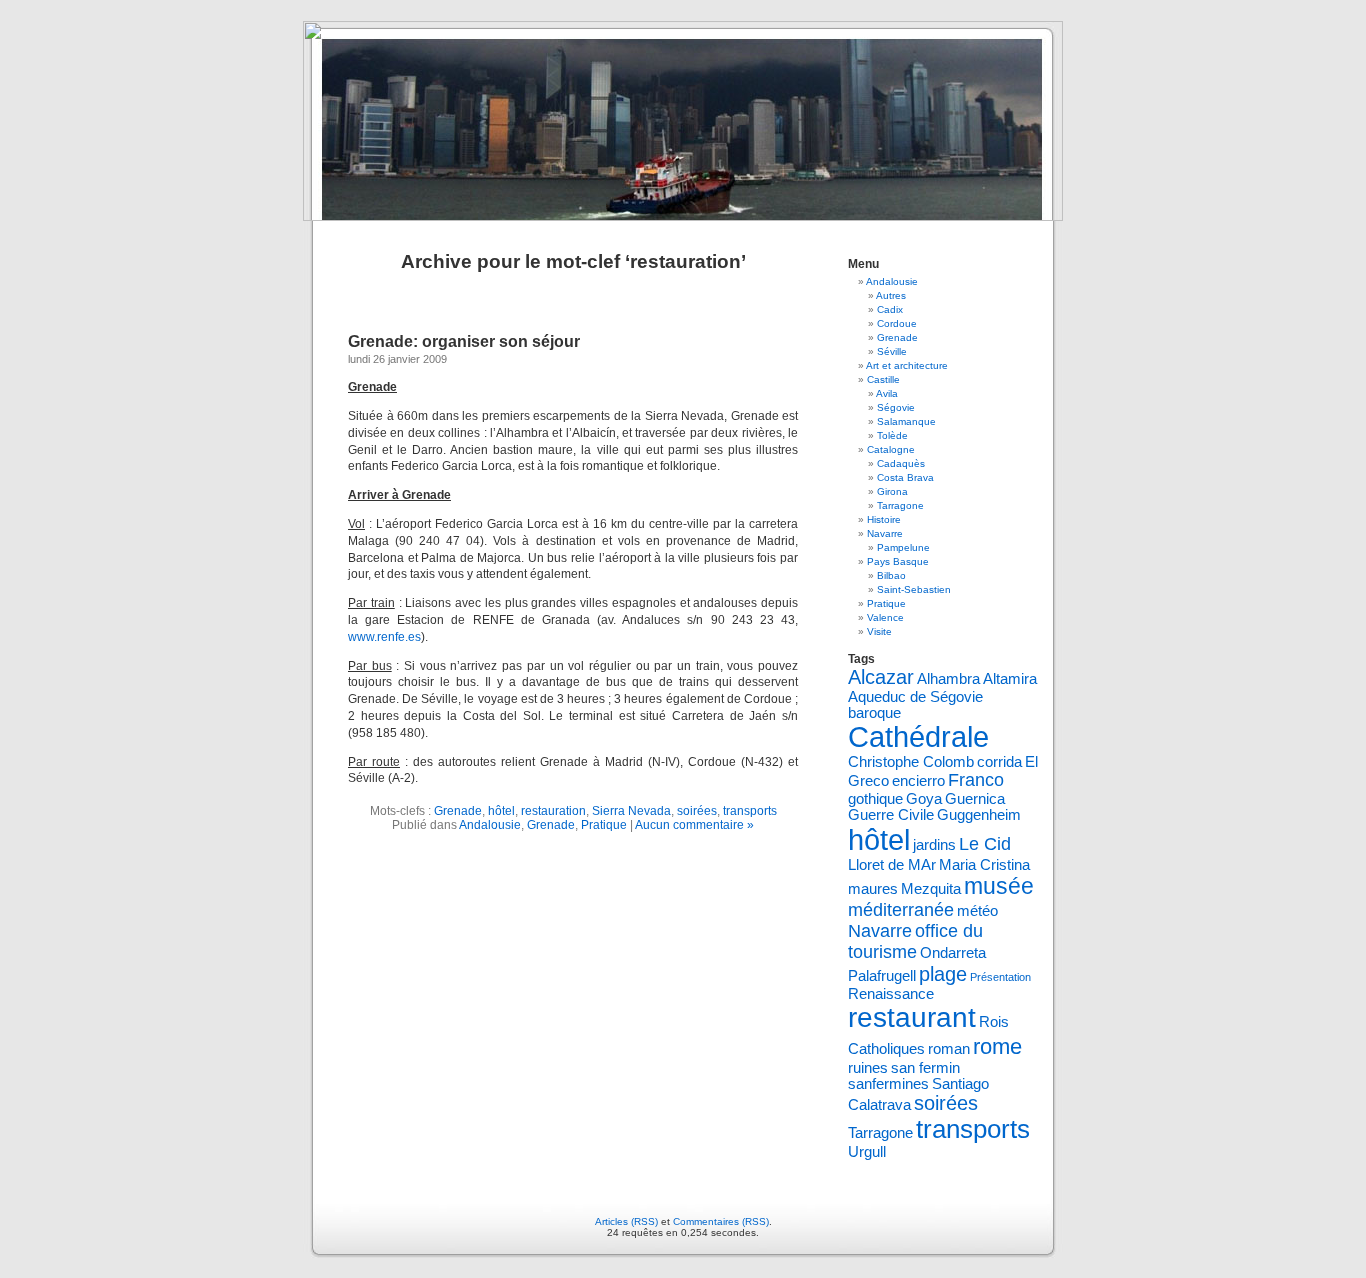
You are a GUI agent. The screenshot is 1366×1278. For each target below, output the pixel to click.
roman (949, 1049)
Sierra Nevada (631, 811)
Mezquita (931, 889)
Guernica (975, 799)
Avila (887, 393)
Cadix (890, 309)
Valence (885, 617)
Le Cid (985, 844)
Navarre (885, 533)
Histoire (884, 519)
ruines (868, 1068)
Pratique (604, 825)
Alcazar (881, 677)
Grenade (458, 811)
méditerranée (901, 910)
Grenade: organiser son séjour (464, 341)
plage (943, 974)
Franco (976, 780)
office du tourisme (915, 941)
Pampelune (903, 547)
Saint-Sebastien (914, 589)
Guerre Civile (891, 815)
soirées (697, 811)
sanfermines (888, 1084)
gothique (875, 799)
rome (997, 1046)
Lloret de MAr (892, 865)
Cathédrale (918, 737)
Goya (924, 799)
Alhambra (948, 679)
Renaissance (891, 994)
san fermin (925, 1068)
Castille (883, 379)
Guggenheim (979, 815)
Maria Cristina (984, 865)
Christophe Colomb (911, 762)
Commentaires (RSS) (721, 1221)
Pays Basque (898, 561)
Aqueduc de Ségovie (915, 697)
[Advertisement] (582, 902)
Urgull (867, 1152)
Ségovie (896, 407)
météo (977, 911)
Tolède (892, 435)
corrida (999, 762)
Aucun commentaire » (694, 825)
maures (873, 889)
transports (750, 811)
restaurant (912, 1017)
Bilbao (891, 575)
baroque (874, 713)
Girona (892, 491)
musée (999, 886)
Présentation (1000, 977)
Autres (891, 295)
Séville (892, 351)
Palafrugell (882, 976)
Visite (879, 631)
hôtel (501, 811)
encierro (918, 781)
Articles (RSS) (626, 1221)
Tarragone (900, 505)
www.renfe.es (384, 637)
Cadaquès (901, 463)
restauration (553, 811)
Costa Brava (905, 477)
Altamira (1010, 679)
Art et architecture (907, 365)
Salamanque (906, 421)
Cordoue (897, 323)
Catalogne (891, 449)
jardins (934, 845)
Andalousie (490, 825)
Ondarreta (953, 953)
